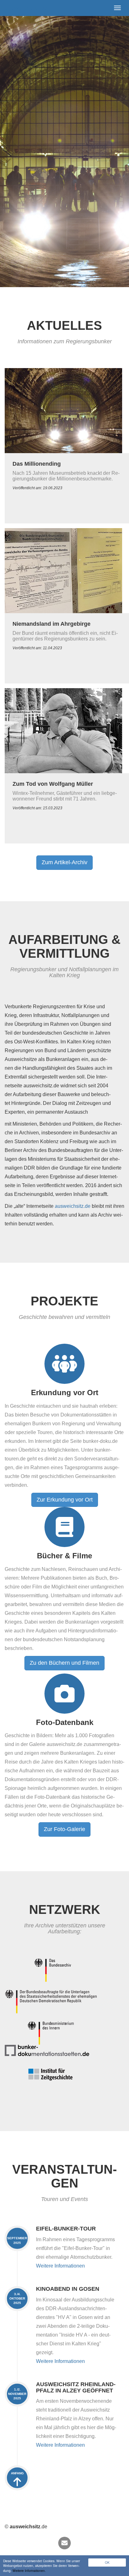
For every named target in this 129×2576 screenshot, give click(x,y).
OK (107, 2562)
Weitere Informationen (60, 2266)
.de (26, 8)
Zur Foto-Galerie (64, 1829)
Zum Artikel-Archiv (64, 862)
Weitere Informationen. (29, 2571)
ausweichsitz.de (73, 1206)
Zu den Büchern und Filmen (64, 1663)
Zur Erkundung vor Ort (65, 1500)
